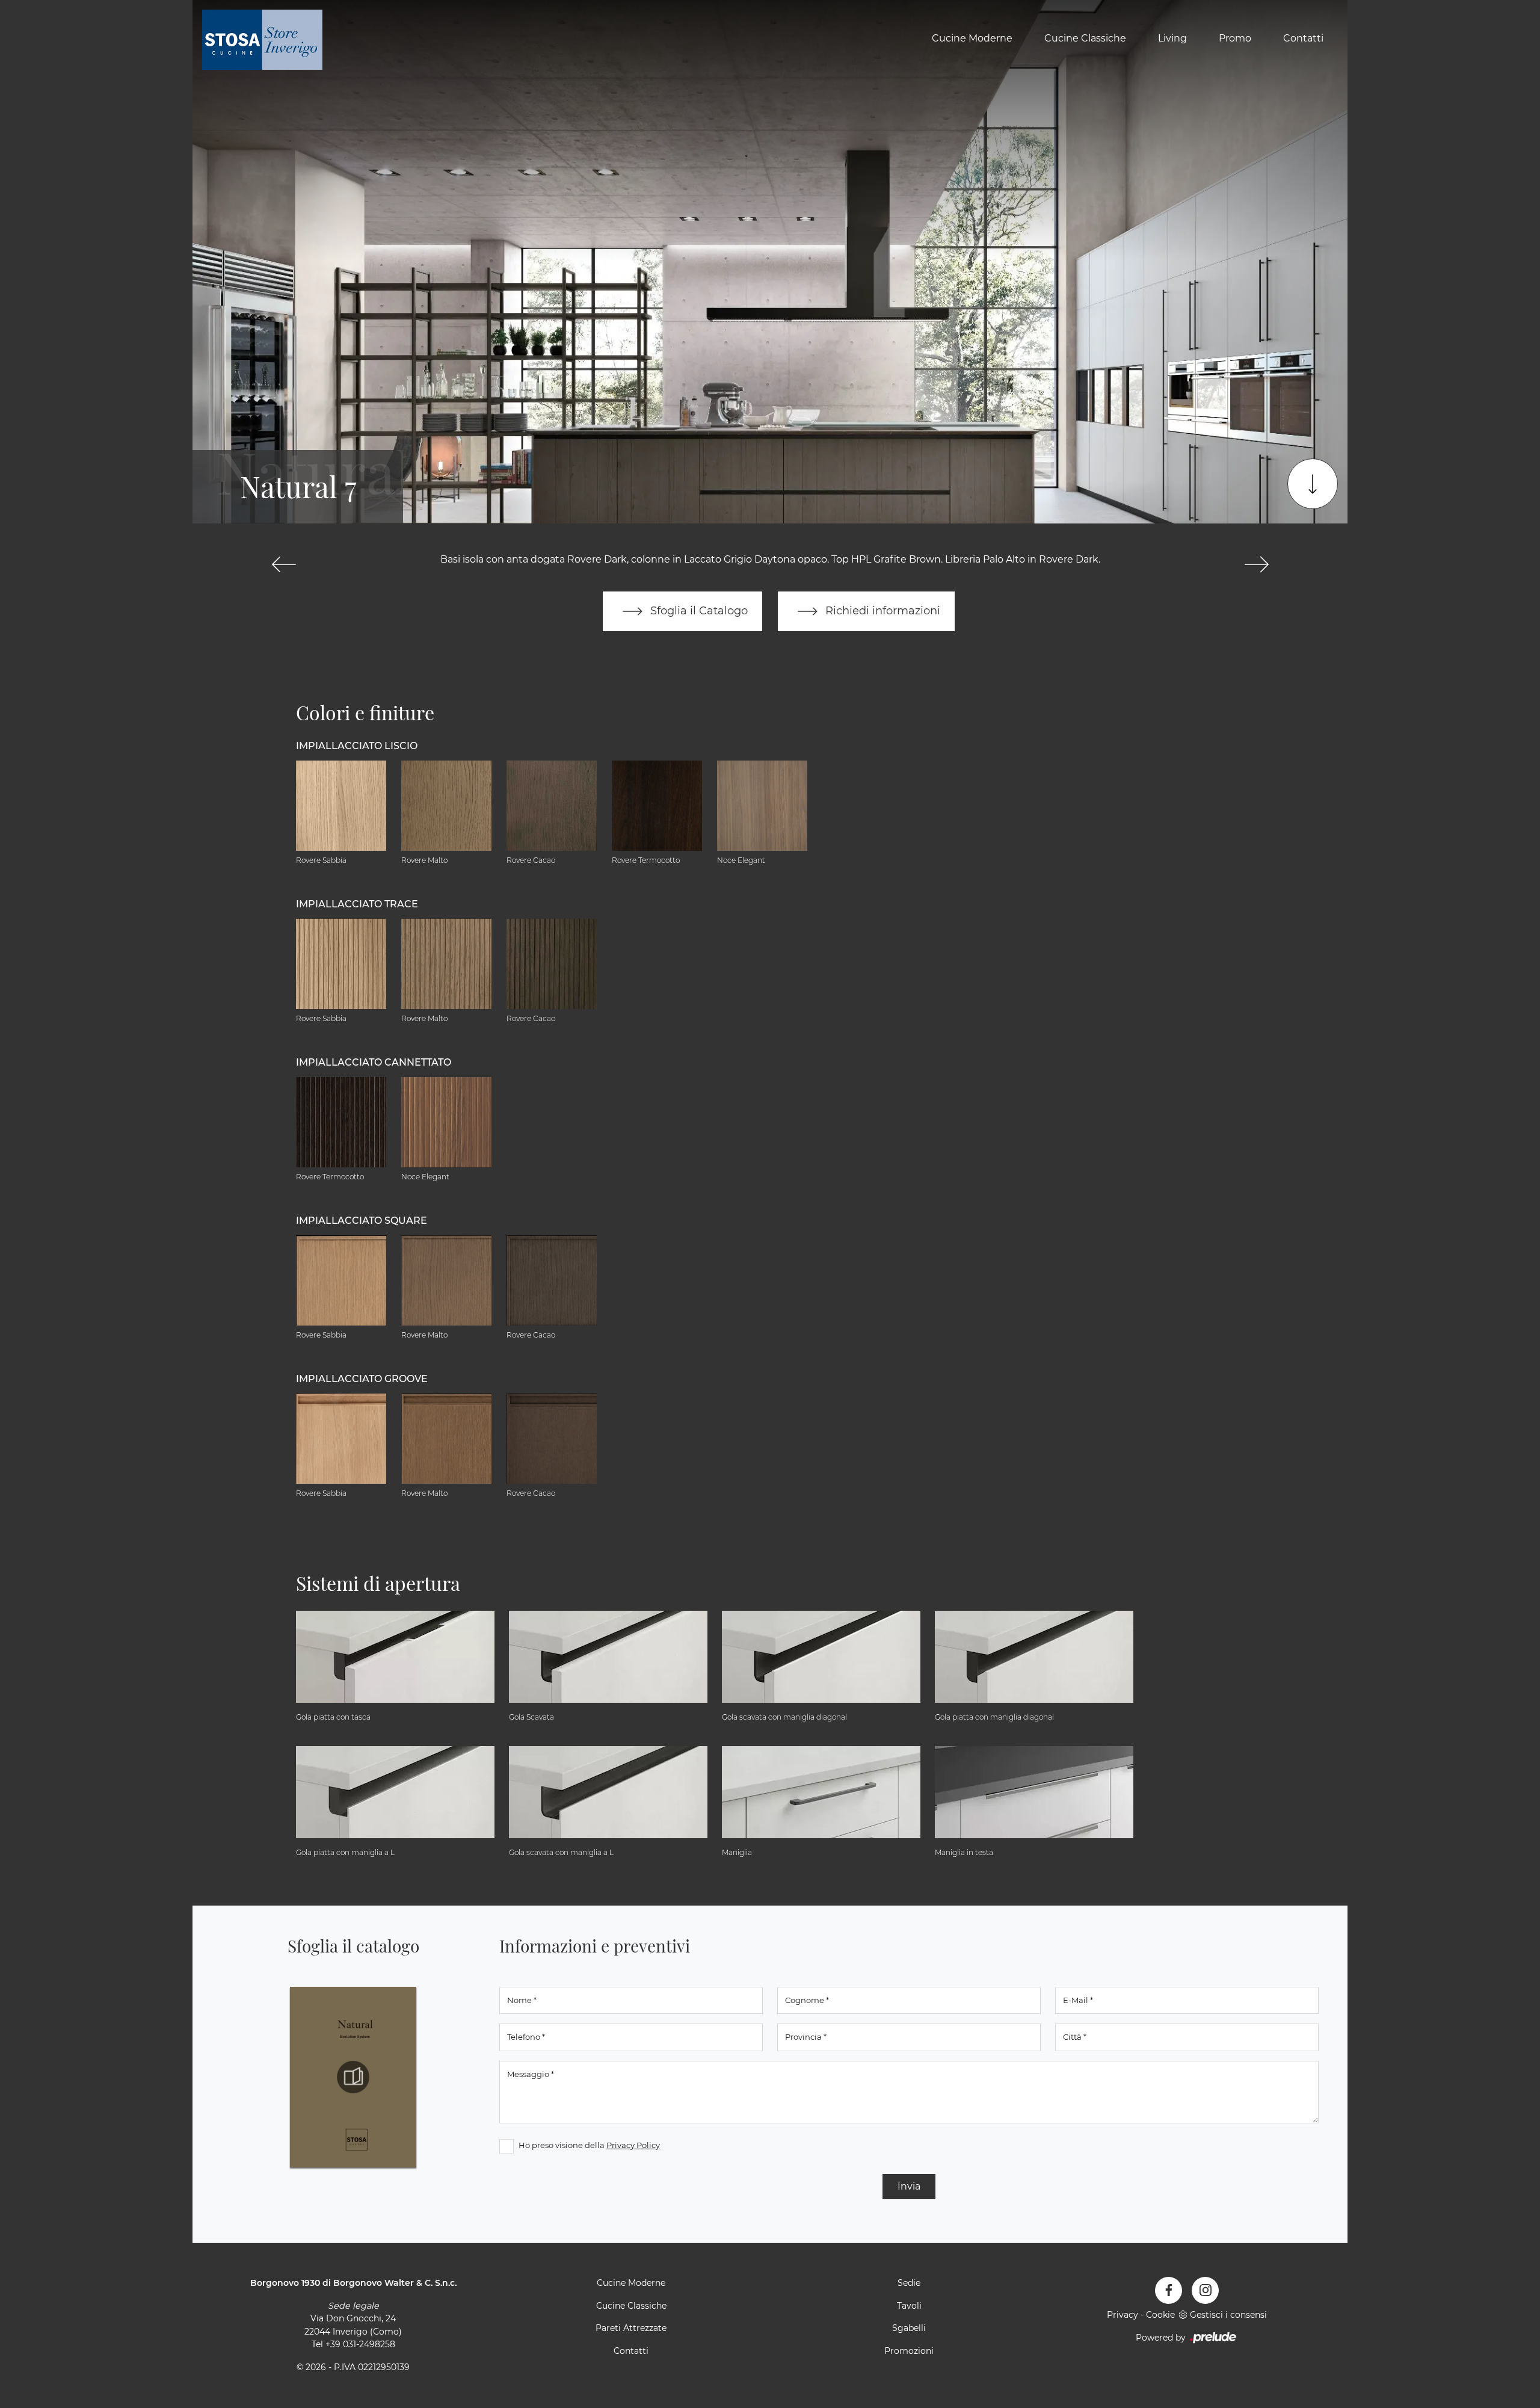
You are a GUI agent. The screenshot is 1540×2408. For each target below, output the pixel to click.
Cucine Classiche (1085, 38)
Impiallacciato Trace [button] (357, 904)
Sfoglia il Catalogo (698, 610)
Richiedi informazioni (881, 610)
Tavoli (909, 2306)
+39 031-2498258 (360, 2344)
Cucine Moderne (972, 38)
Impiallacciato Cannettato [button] (374, 1062)
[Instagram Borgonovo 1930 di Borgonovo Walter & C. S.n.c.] (1205, 2290)
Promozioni (909, 2351)
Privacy (1123, 2315)
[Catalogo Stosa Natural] (353, 2077)
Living (1172, 38)
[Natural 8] (1256, 564)
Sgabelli (909, 2328)
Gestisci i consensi (1228, 2315)
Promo (1235, 38)
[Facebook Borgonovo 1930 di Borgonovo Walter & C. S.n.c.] (1169, 2290)
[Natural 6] (284, 564)
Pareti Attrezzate (631, 2328)
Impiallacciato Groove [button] (362, 1379)
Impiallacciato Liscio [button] (357, 746)
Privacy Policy (633, 2145)
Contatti (1303, 38)
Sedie (909, 2283)
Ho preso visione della (589, 2145)
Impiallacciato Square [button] (362, 1221)
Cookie (1160, 2315)
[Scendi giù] (1313, 484)
